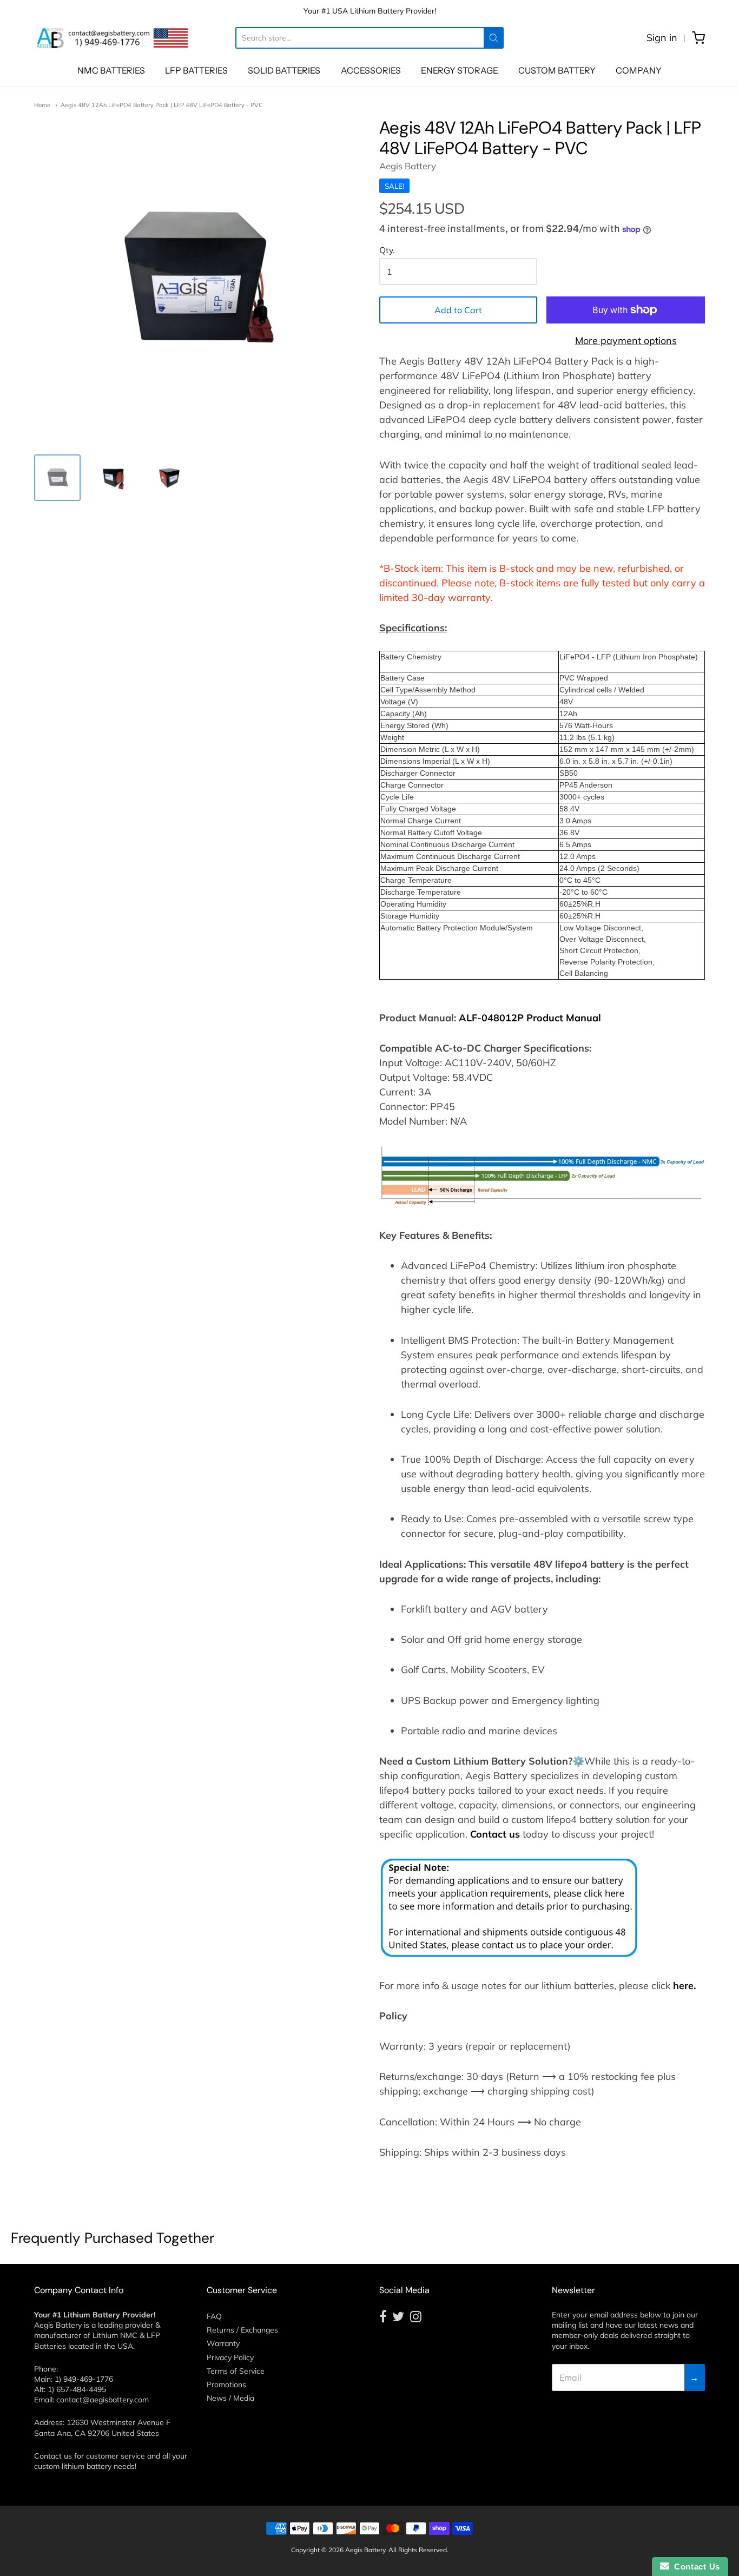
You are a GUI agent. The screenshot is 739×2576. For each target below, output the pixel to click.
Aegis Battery (408, 166)
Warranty (223, 2343)
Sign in (662, 38)
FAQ (214, 2316)
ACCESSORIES (371, 70)
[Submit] (494, 38)
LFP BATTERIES (196, 70)
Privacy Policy (230, 2357)
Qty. (387, 250)
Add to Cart (458, 310)
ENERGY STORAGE (460, 70)
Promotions (226, 2385)
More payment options (626, 341)
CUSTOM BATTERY (557, 70)
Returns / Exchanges (242, 2330)
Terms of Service (236, 2371)
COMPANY (639, 70)
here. (684, 1986)
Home (42, 105)
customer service (116, 2456)
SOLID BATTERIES (284, 70)
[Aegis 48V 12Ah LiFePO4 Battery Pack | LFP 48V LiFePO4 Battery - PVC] (57, 478)
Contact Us (695, 2567)
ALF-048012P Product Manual (530, 1018)
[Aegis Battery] (113, 38)
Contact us (495, 1834)
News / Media (230, 2398)
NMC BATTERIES (111, 70)
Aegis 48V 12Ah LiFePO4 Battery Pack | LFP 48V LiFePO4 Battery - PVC (162, 105)
